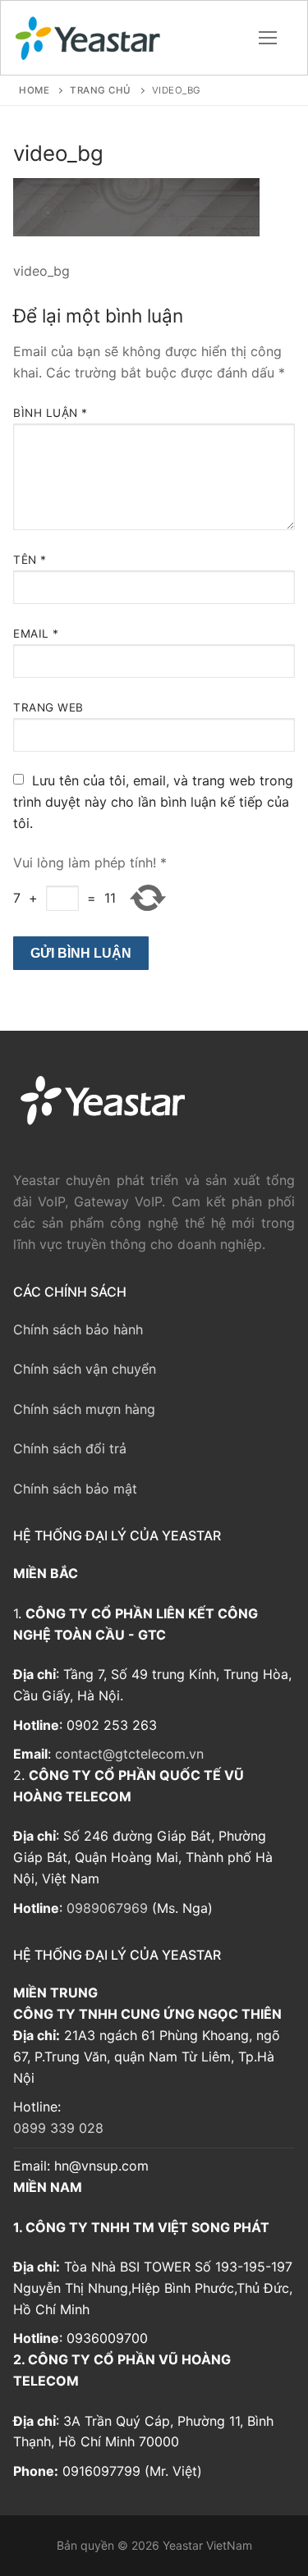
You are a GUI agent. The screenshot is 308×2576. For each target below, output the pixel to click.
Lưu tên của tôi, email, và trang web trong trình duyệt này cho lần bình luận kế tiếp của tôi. (153, 802)
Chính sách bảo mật (75, 1489)
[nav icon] (268, 38)
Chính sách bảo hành (78, 1329)
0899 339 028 (58, 2128)
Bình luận (51, 413)
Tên (30, 560)
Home (34, 90)
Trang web (48, 707)
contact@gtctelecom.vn (129, 1754)
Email (36, 634)
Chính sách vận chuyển (85, 1369)
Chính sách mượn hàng (84, 1409)
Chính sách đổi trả (70, 1448)
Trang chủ (101, 90)
